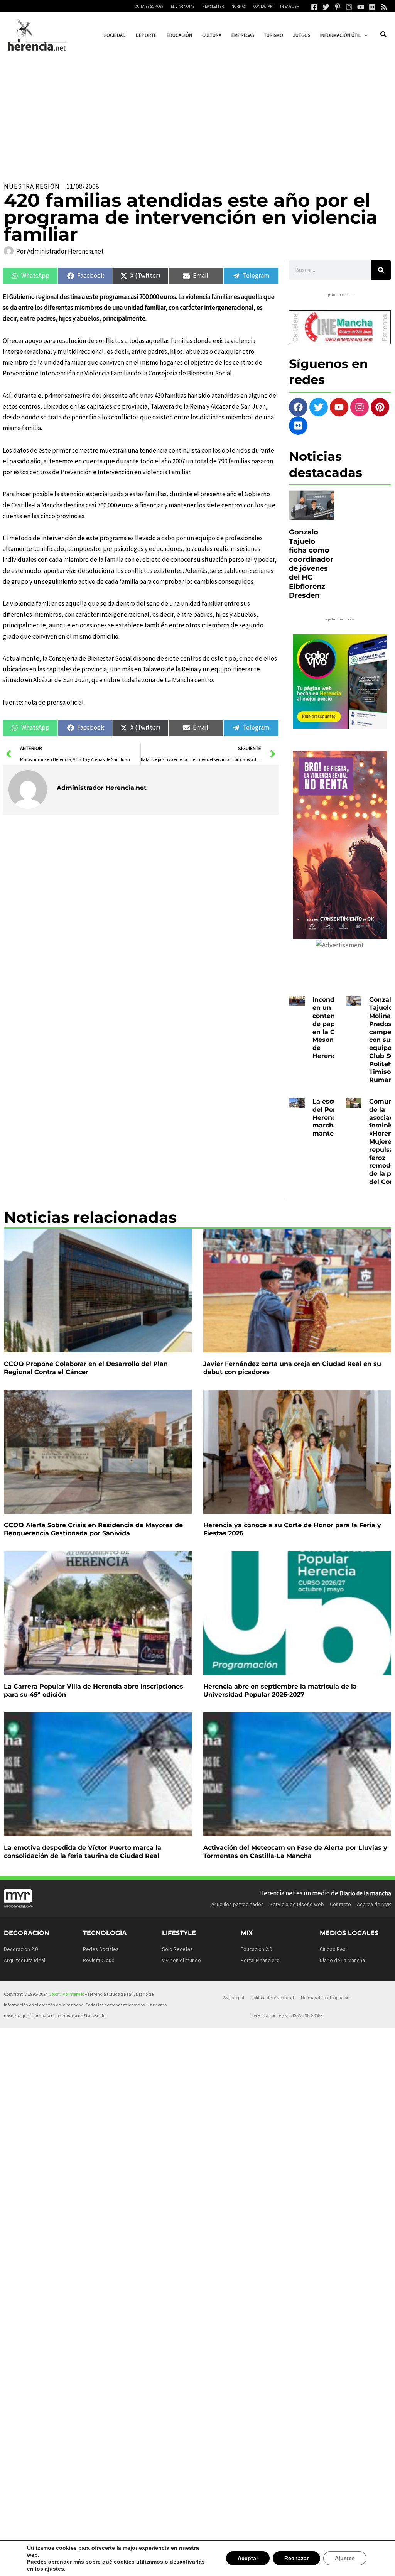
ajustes (36, 2569)
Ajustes (346, 2562)
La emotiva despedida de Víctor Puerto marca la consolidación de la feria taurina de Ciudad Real (83, 1852)
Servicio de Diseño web (297, 1904)
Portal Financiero (260, 1960)
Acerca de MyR (374, 1904)
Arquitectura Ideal (24, 1960)
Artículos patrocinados (238, 1904)
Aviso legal (234, 1997)
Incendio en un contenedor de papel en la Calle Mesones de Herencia (331, 1028)
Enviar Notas (183, 6)
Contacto (340, 1904)
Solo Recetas (177, 1949)
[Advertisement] (197, 115)
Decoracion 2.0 (21, 1949)
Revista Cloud (99, 1960)
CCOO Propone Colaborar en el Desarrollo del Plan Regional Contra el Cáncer (86, 1368)
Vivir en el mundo (181, 1960)
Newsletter (213, 6)
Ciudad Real (333, 1949)
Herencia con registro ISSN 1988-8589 (286, 2015)
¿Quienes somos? (148, 6)
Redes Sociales (101, 1949)
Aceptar (251, 2562)
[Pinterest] (338, 7)
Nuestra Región (32, 186)
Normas (239, 6)
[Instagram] (349, 7)
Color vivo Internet (66, 1994)
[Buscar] (381, 270)
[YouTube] (361, 7)
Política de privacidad (273, 1997)
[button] (364, 35)
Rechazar (299, 2562)
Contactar (263, 6)
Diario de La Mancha (342, 1960)
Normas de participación (325, 1997)
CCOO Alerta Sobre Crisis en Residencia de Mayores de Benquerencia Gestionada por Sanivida (93, 1529)
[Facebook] (314, 7)
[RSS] (384, 7)
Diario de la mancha (365, 1893)
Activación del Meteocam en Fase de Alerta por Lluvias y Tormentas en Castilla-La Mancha (295, 1852)
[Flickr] (372, 7)
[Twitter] (326, 7)
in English (290, 6)
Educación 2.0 (256, 1949)
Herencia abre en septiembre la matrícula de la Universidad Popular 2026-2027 (280, 1690)
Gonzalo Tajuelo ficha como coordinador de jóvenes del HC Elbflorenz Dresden (311, 564)
